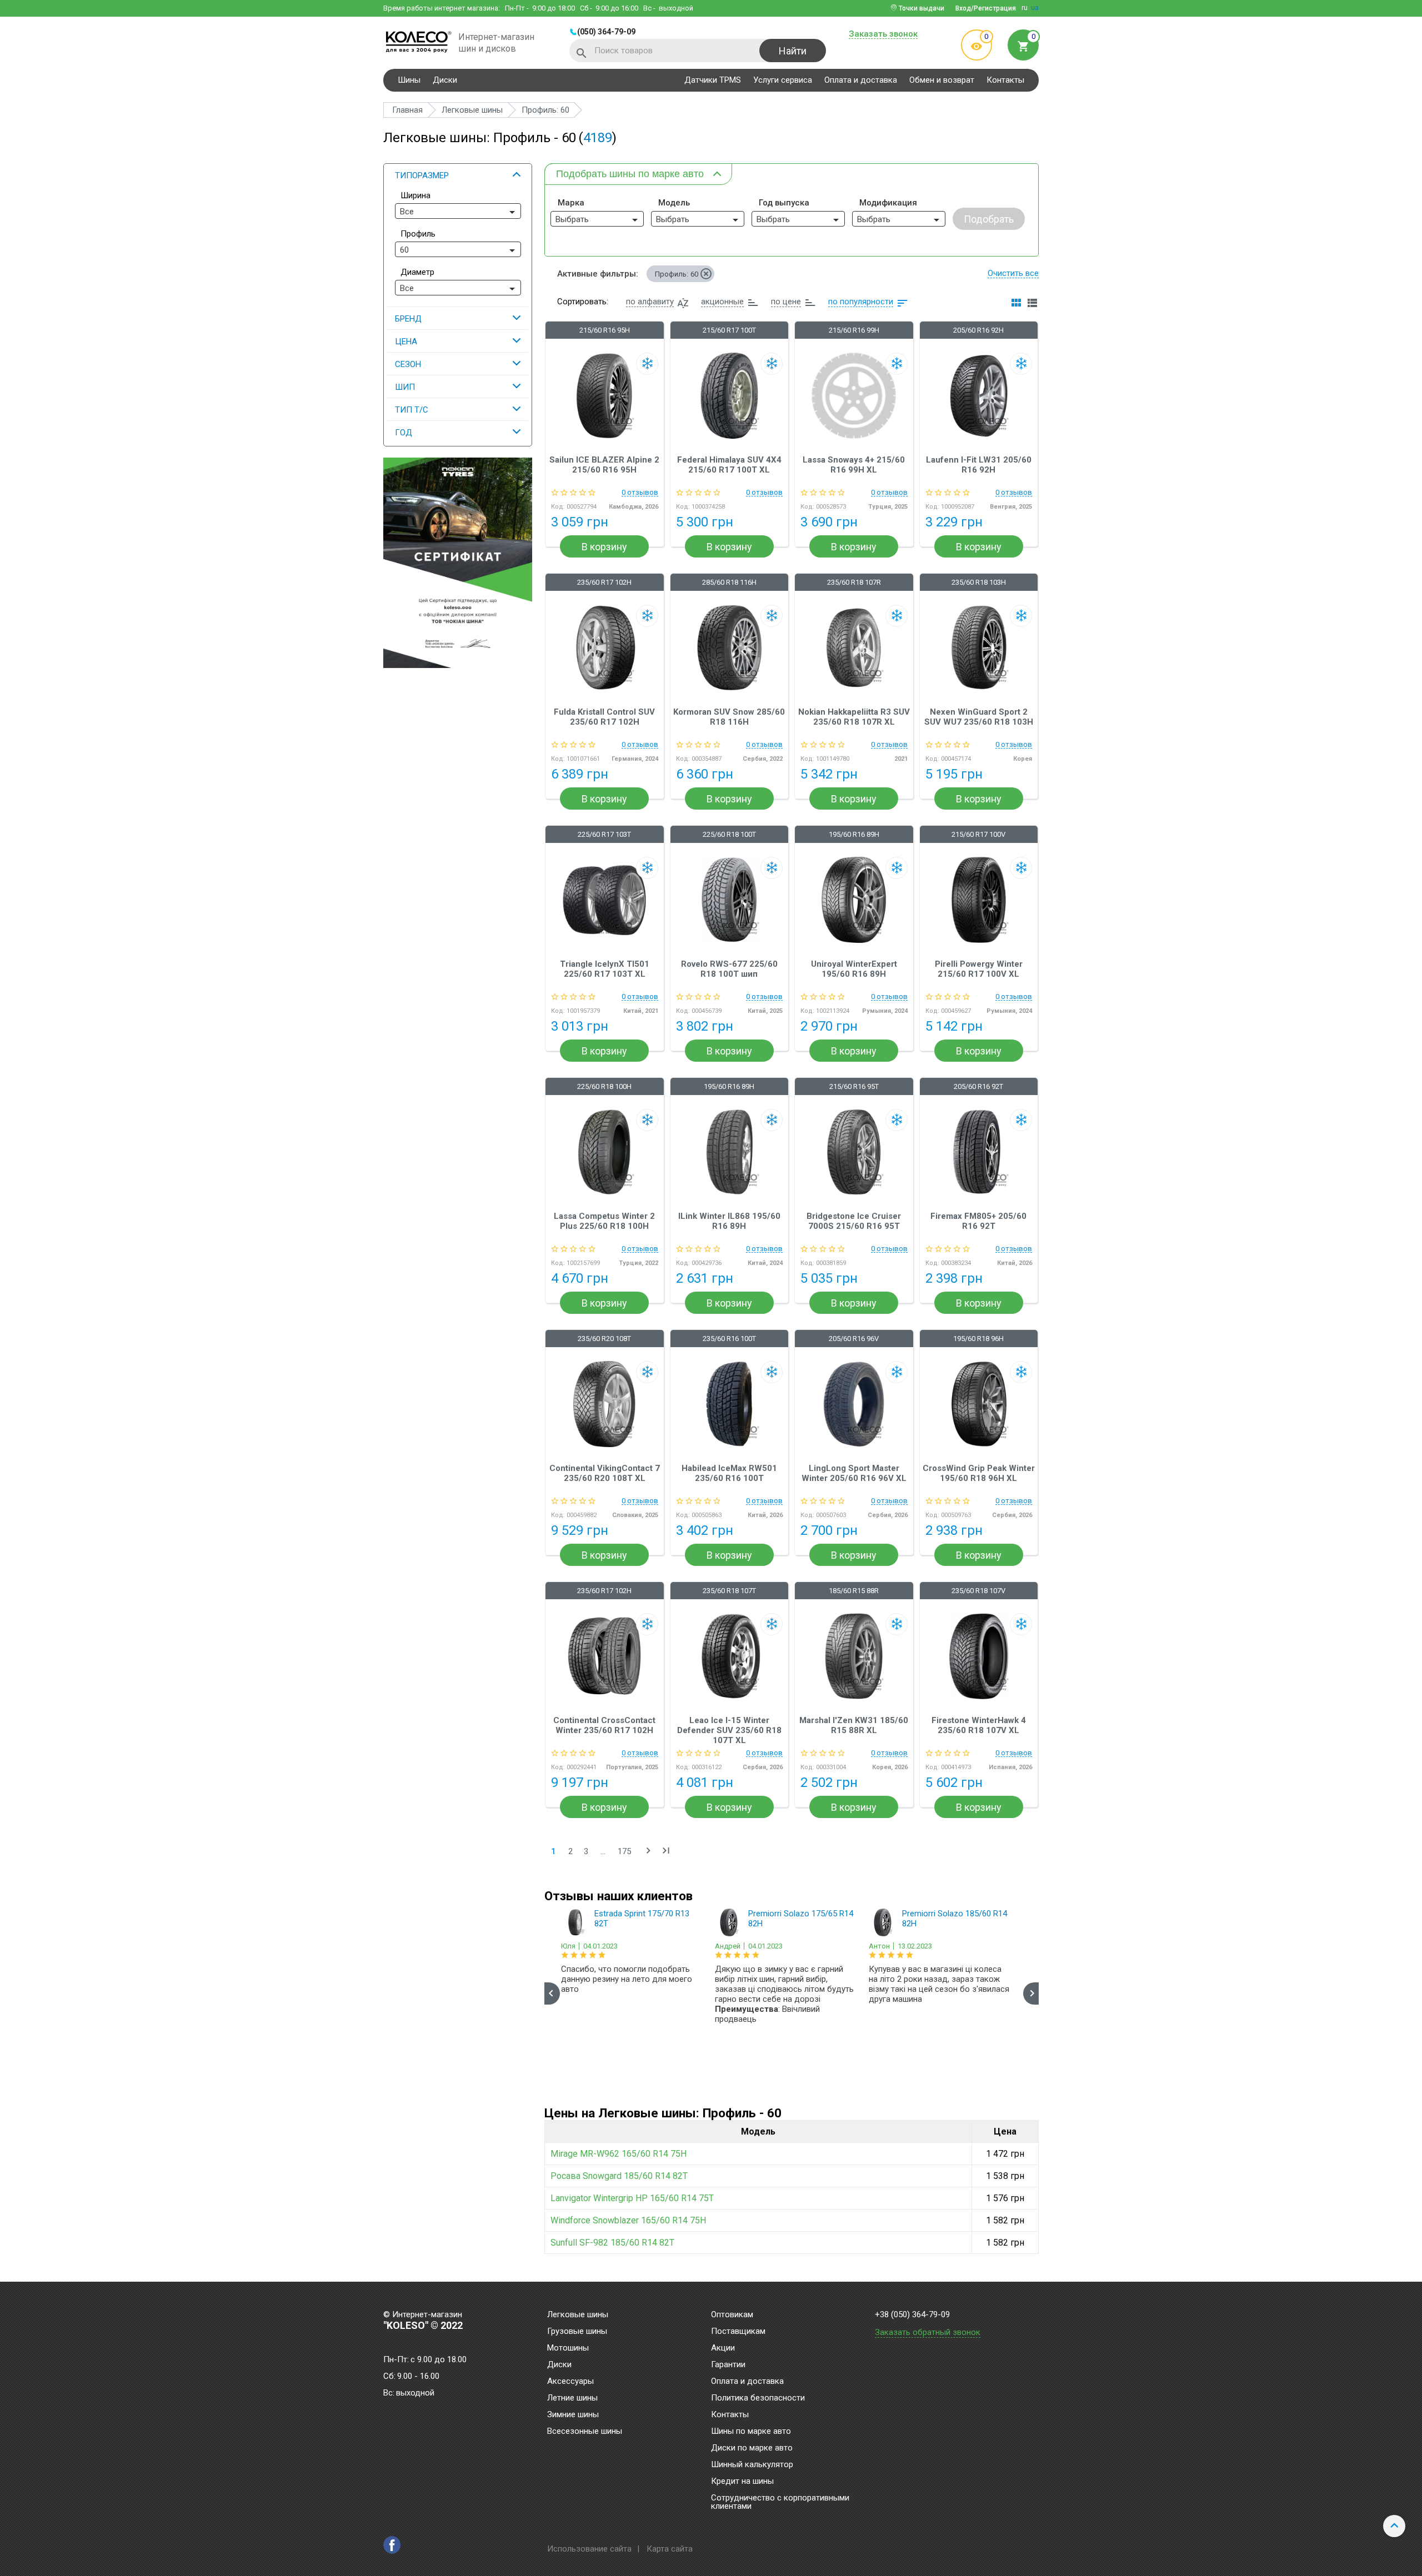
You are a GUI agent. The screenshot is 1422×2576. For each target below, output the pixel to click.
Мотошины (568, 2348)
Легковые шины (578, 2315)
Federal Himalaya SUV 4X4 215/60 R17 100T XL (729, 465)
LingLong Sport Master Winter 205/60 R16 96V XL (854, 1473)
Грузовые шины (577, 2332)
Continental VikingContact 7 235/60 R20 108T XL (605, 1473)
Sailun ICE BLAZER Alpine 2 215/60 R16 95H (604, 465)
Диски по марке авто (752, 2448)
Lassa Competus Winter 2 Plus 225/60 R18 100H (604, 1221)
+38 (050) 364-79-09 (912, 2315)
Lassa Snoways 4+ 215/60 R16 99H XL (854, 465)
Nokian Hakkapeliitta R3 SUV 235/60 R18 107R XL (854, 717)
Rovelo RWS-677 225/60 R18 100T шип (729, 969)
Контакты (1005, 80)
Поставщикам (738, 2332)
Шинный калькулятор (752, 2465)
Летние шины (572, 2398)
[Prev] (552, 1993)
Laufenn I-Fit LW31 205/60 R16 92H (979, 465)
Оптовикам (732, 2315)
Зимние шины (573, 2415)
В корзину (604, 547)
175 (624, 1851)
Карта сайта (670, 2549)
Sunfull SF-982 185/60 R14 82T (612, 2243)
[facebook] (392, 2545)
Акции (723, 2348)
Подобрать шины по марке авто (630, 174)
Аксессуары (570, 2382)
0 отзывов (640, 493)
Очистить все (1013, 273)
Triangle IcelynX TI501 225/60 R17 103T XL (605, 969)
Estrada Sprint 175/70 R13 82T (642, 1919)
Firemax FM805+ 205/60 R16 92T (978, 1221)
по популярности (861, 302)
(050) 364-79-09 (606, 32)
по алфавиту (650, 302)
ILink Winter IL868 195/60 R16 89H (729, 1221)
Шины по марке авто (751, 2432)
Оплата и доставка (861, 80)
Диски (445, 80)
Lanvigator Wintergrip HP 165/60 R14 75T (632, 2198)
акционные (722, 302)
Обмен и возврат (942, 80)
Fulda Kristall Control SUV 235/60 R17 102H (604, 717)
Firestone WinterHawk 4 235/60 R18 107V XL (979, 1725)
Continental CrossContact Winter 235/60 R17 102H (604, 1725)
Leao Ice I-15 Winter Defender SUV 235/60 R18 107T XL (729, 1730)
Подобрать (989, 219)
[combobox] (458, 211)
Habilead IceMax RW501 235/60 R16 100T (729, 1473)
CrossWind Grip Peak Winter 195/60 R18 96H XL (979, 1473)
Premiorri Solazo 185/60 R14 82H (955, 1919)
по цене (786, 302)
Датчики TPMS (713, 80)
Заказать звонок (883, 34)
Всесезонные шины (585, 2432)
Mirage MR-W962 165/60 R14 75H (619, 2154)
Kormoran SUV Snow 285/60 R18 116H (729, 717)
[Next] (1031, 1993)
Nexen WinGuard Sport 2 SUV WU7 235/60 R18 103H (979, 717)
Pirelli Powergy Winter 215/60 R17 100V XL (979, 969)
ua (1035, 8)
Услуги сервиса (783, 80)
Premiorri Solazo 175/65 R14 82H (801, 1919)
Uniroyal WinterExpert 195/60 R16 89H (854, 969)
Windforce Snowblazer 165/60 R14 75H (628, 2220)
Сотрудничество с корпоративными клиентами (780, 2502)
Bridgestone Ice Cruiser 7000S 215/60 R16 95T (854, 1221)
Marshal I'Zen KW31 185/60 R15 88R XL (854, 1725)
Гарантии (728, 2365)
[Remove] (706, 274)
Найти (793, 51)
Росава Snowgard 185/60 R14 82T (619, 2176)
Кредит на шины (742, 2482)
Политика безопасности (758, 2398)
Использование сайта (589, 2549)
